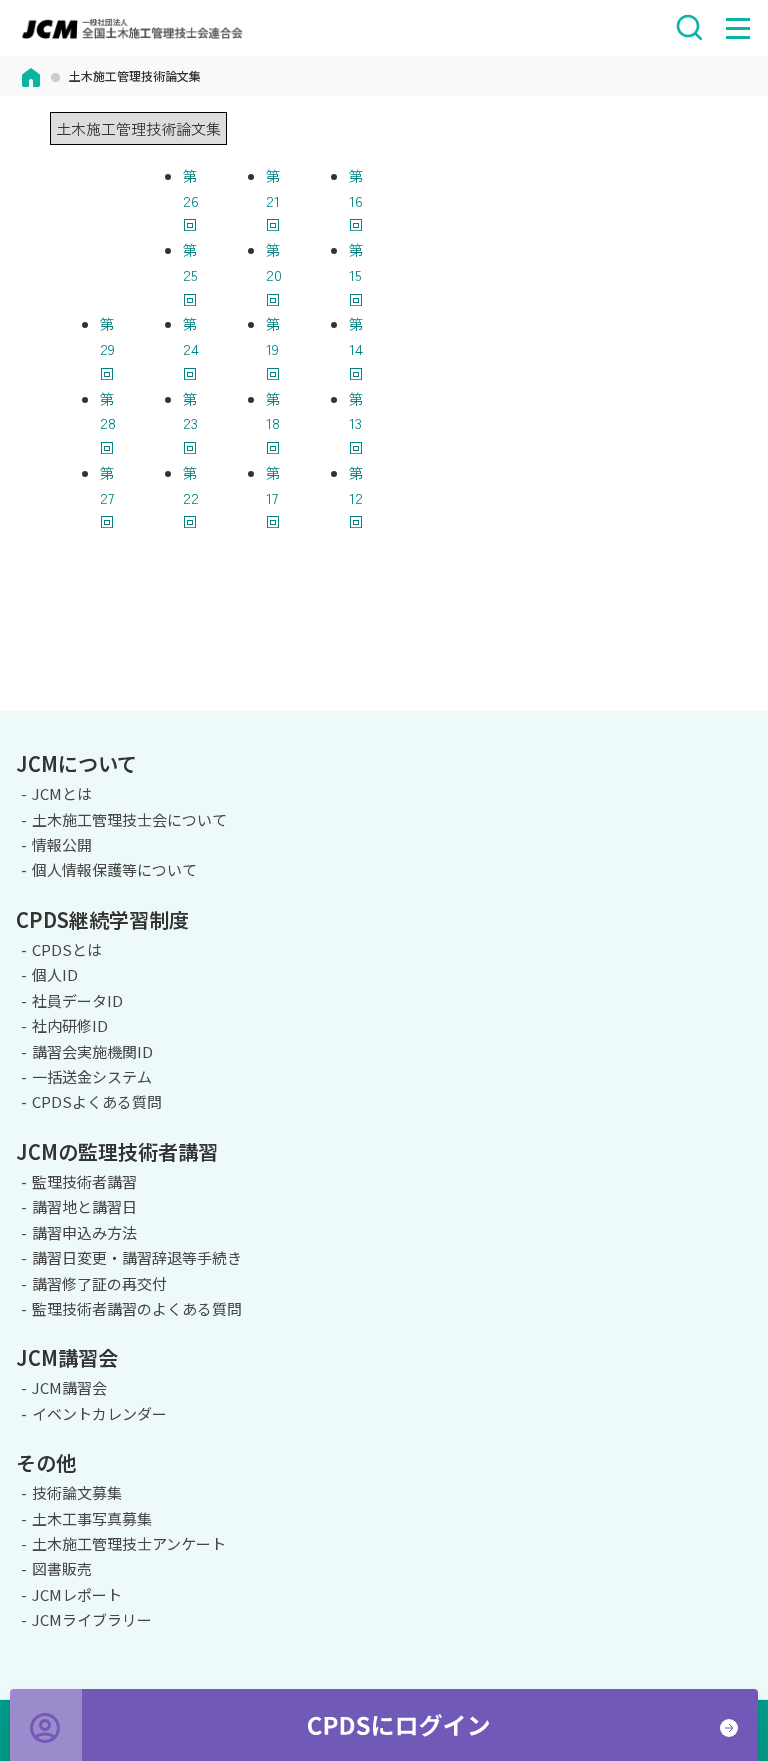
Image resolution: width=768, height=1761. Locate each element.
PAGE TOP (736, 708)
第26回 (191, 200)
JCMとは (62, 793)
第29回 (107, 348)
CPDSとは (67, 949)
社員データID (77, 1000)
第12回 (356, 497)
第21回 (273, 200)
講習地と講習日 (84, 1206)
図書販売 (62, 1568)
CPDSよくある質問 (97, 1101)
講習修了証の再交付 (99, 1283)
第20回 (274, 274)
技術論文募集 (77, 1492)
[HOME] (31, 75)
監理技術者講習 (84, 1181)
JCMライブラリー (92, 1619)
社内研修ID (70, 1025)
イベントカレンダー (99, 1413)
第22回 (191, 497)
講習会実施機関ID (92, 1051)
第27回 (107, 497)
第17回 (273, 497)
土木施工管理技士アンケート (129, 1543)
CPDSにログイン (384, 1725)
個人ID (55, 974)
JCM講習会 (69, 1387)
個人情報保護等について (114, 869)
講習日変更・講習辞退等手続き (137, 1257)
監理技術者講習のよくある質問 (137, 1308)
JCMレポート (77, 1594)
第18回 (273, 423)
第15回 (356, 274)
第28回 (108, 423)
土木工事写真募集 (92, 1518)
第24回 (191, 348)
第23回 (190, 423)
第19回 (273, 348)
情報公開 (62, 844)
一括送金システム (92, 1076)
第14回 (356, 348)
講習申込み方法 (84, 1232)
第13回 (356, 423)
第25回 (190, 274)
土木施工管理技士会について (129, 819)
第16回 (356, 200)
